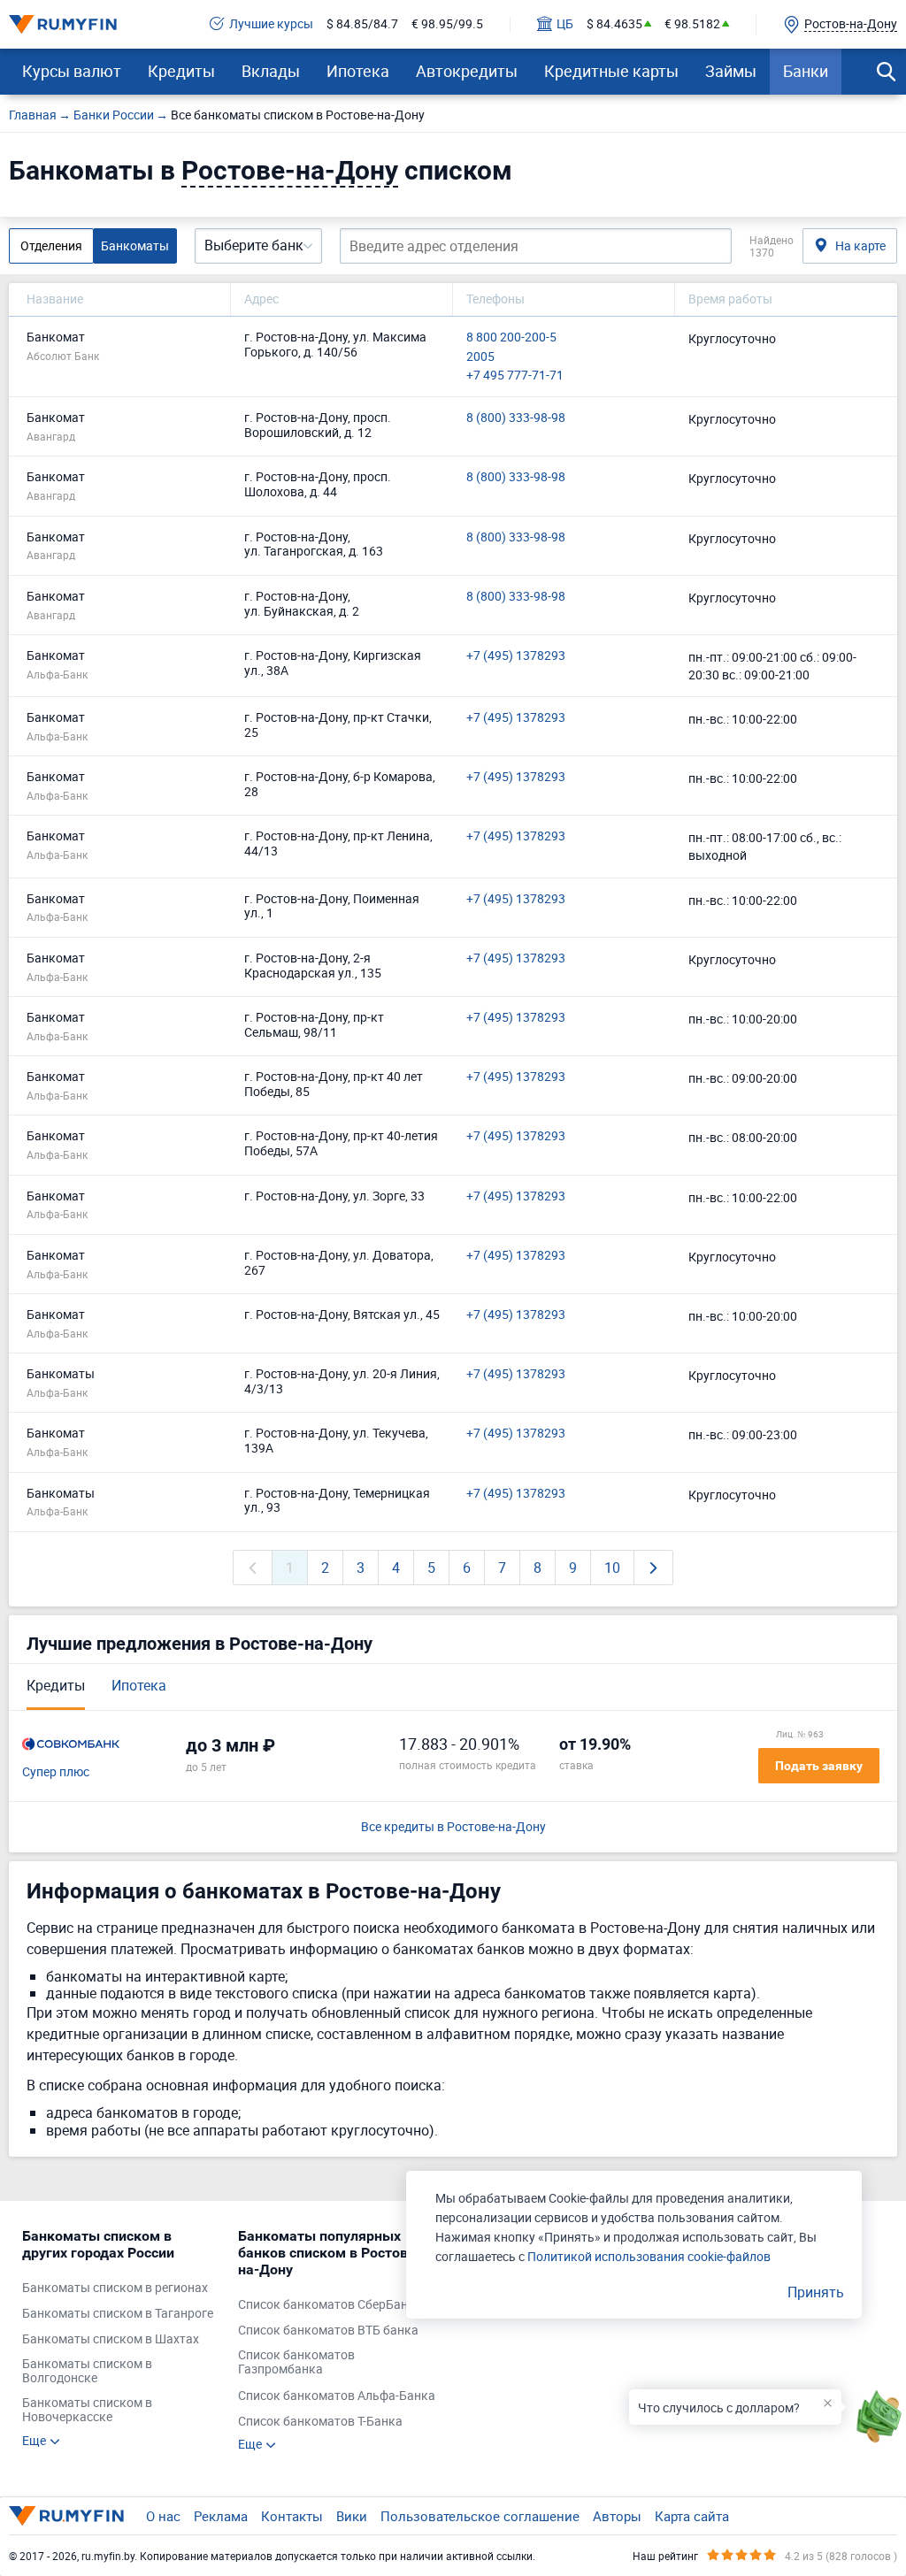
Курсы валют (72, 71)
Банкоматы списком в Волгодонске (87, 2372)
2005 (480, 357)
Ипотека (358, 71)
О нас (163, 2516)
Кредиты (181, 71)
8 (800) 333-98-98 (516, 418)
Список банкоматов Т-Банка (320, 2422)
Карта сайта (692, 2516)
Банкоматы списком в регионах (115, 2288)
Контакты (292, 2516)
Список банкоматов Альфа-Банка (337, 2396)
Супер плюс (56, 1772)
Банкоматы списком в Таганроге (118, 2314)
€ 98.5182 (692, 24)
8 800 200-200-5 (511, 337)
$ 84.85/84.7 (362, 24)
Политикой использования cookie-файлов (649, 2256)
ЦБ (565, 24)
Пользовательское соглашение (480, 2516)
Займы (731, 71)
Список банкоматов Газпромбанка (296, 2363)
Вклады (271, 71)
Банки (806, 71)
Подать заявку (819, 1766)
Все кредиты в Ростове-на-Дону (453, 1827)
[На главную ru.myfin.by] (66, 2516)
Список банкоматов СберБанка (330, 2305)
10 (612, 1568)
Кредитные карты (611, 71)
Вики (352, 2516)
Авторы (617, 2516)
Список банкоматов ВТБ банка (328, 2331)
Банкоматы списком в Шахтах (111, 2339)
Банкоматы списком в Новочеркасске (87, 2411)
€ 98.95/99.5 (447, 24)
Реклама (221, 2516)
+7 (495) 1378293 (516, 656)
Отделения (51, 245)
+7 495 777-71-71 (515, 376)
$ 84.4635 (614, 24)
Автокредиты (467, 71)
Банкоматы (135, 245)
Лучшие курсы (271, 24)
